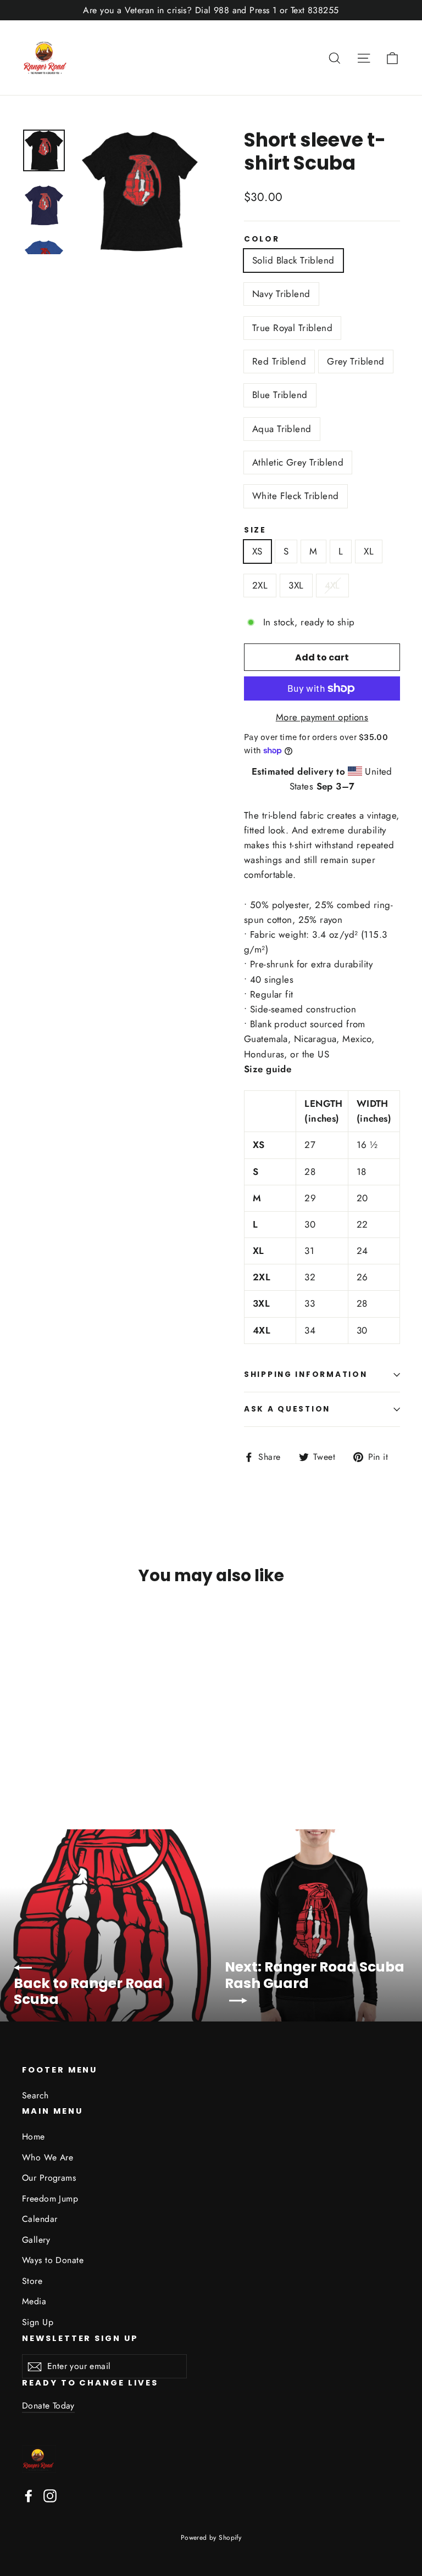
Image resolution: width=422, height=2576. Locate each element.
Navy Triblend (281, 294)
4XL (332, 585)
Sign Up (38, 2322)
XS (257, 551)
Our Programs (49, 2178)
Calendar (40, 2219)
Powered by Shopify (211, 2538)
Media (34, 2301)
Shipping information (306, 1374)
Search (35, 2095)
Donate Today (48, 2406)
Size (255, 530)
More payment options (322, 717)
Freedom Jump (50, 2199)
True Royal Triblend (292, 328)
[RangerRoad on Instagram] (50, 2495)
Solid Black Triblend (293, 260)
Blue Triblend (280, 395)
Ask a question (287, 1409)
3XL (296, 585)
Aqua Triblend (282, 429)
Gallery (36, 2240)
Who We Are (48, 2157)
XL (369, 551)
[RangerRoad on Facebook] (29, 2495)
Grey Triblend (356, 361)
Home (34, 2137)
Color (262, 239)
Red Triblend (279, 361)
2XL (260, 585)
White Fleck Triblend (296, 496)
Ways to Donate (53, 2260)
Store (32, 2281)
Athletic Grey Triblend (298, 462)
